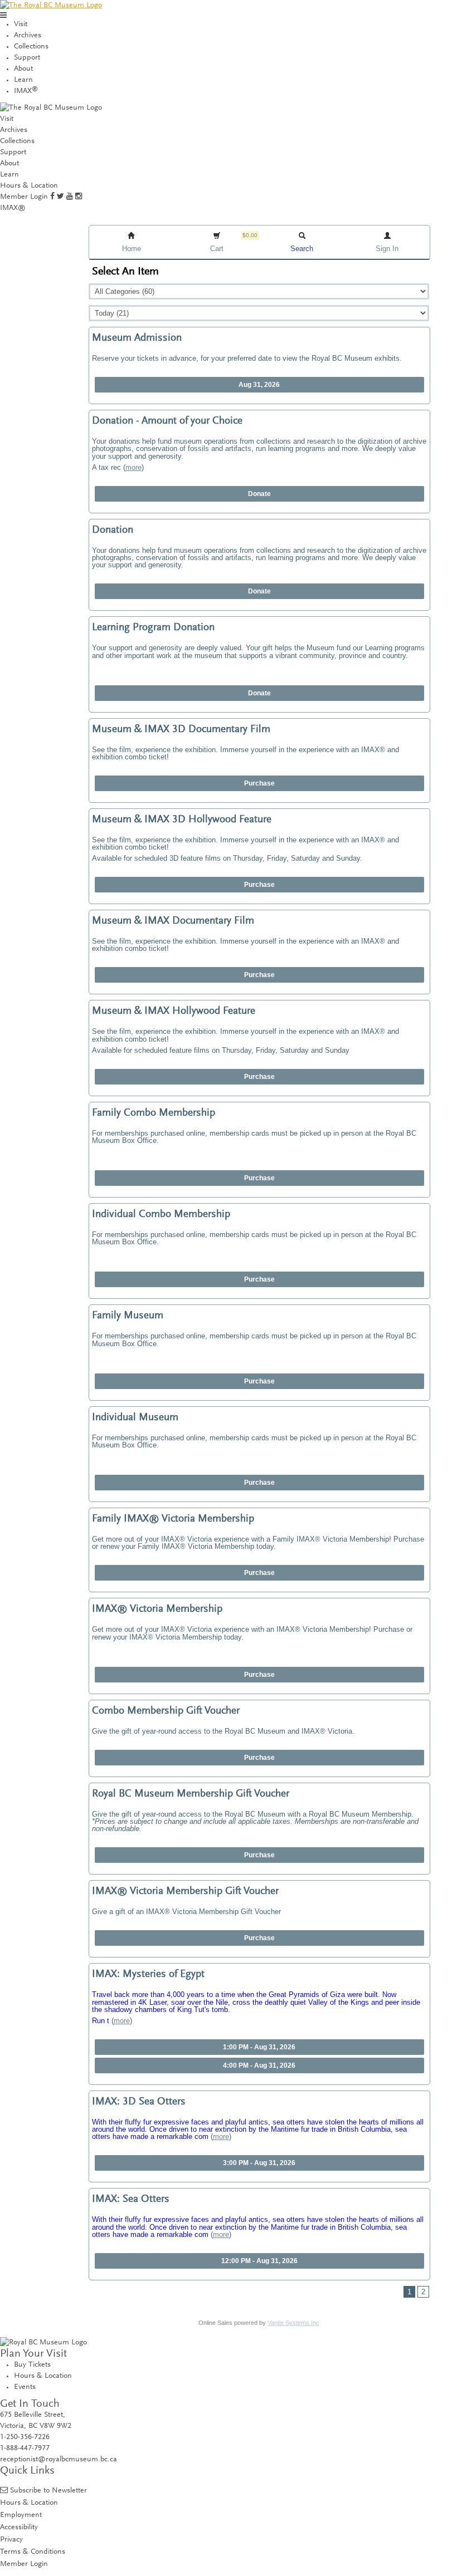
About (23, 69)
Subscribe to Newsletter (48, 2491)
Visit (21, 24)
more (133, 467)
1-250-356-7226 (25, 2437)
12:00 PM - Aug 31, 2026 (259, 2261)
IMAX (26, 91)
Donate (259, 494)
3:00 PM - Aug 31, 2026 (259, 2163)
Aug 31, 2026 (259, 385)
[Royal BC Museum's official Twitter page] (60, 197)
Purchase (259, 783)
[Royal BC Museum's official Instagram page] (79, 197)
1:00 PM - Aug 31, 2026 (259, 2047)
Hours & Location (29, 186)
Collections (31, 47)
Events (25, 2387)
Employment (21, 2515)
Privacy (11, 2540)
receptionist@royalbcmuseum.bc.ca (59, 2460)
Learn (23, 80)
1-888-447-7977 (25, 2449)
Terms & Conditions (33, 2552)
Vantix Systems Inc (293, 2323)
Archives (28, 36)
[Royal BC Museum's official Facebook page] (52, 197)
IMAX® (13, 208)
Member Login (24, 197)
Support (27, 58)
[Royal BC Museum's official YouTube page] (70, 197)
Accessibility (19, 2527)
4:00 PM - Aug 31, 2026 (259, 2065)
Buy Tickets (32, 2365)
